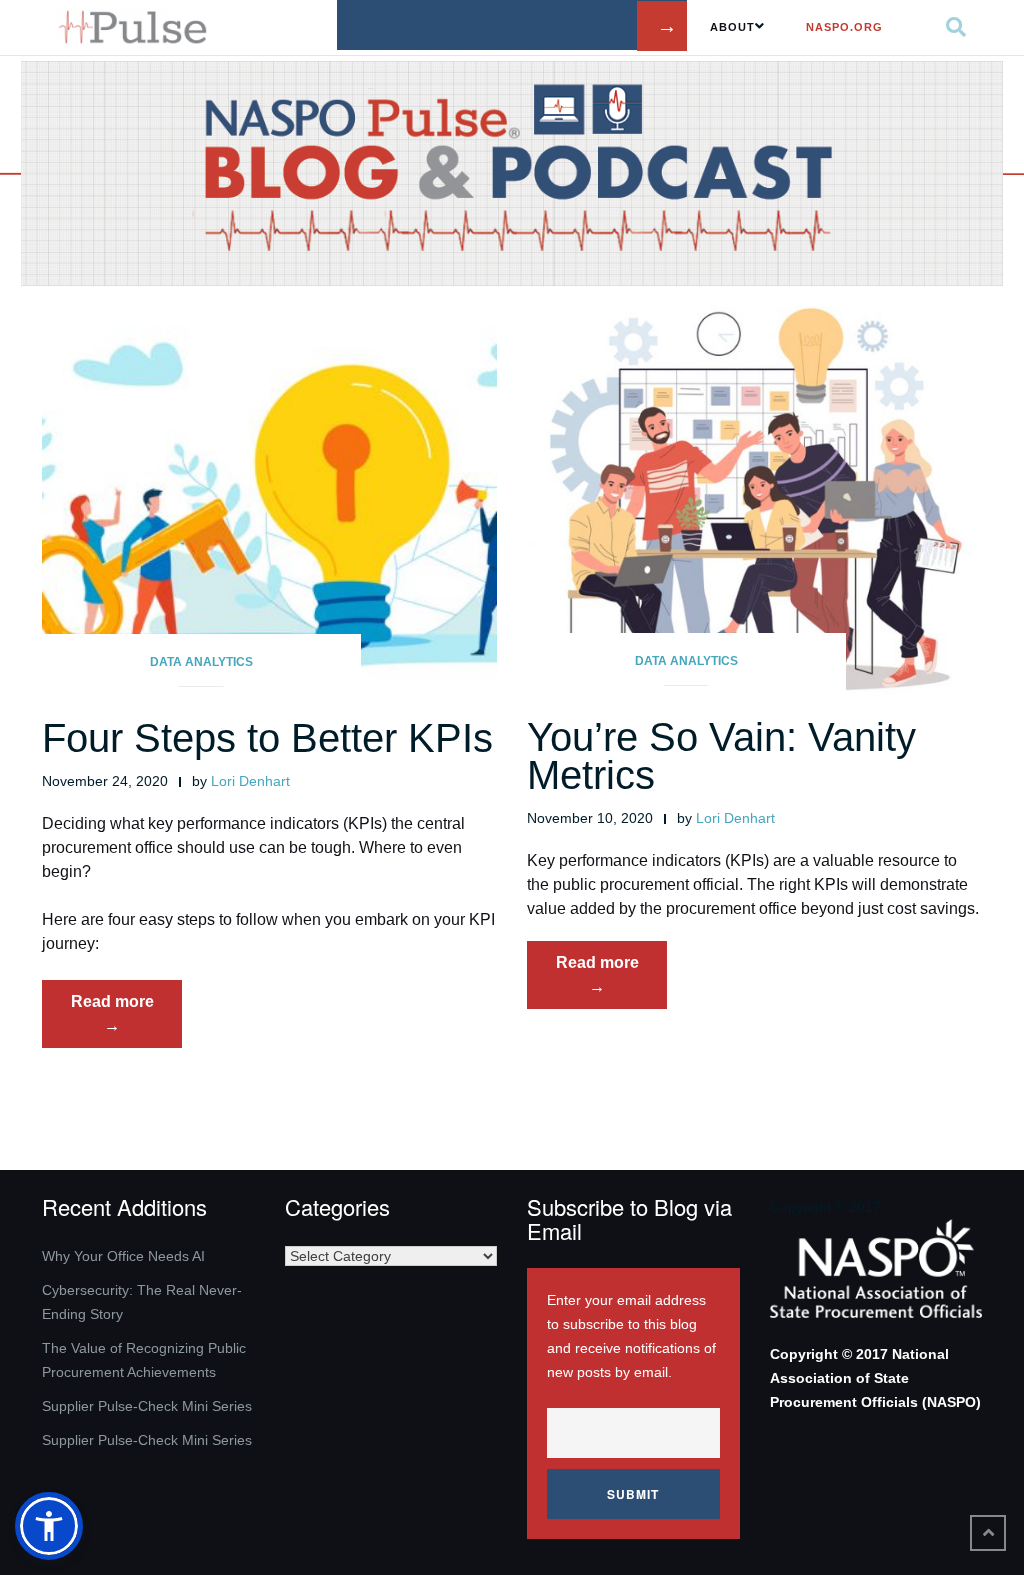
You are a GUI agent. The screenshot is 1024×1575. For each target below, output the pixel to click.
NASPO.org (844, 27)
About (732, 27)
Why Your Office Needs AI (123, 1256)
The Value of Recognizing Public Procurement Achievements (144, 1360)
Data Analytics (201, 662)
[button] (49, 1526)
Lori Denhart (250, 781)
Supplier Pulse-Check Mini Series (147, 1406)
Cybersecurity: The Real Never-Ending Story (142, 1302)
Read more (126, 1020)
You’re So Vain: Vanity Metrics (721, 756)
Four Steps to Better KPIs (267, 738)
